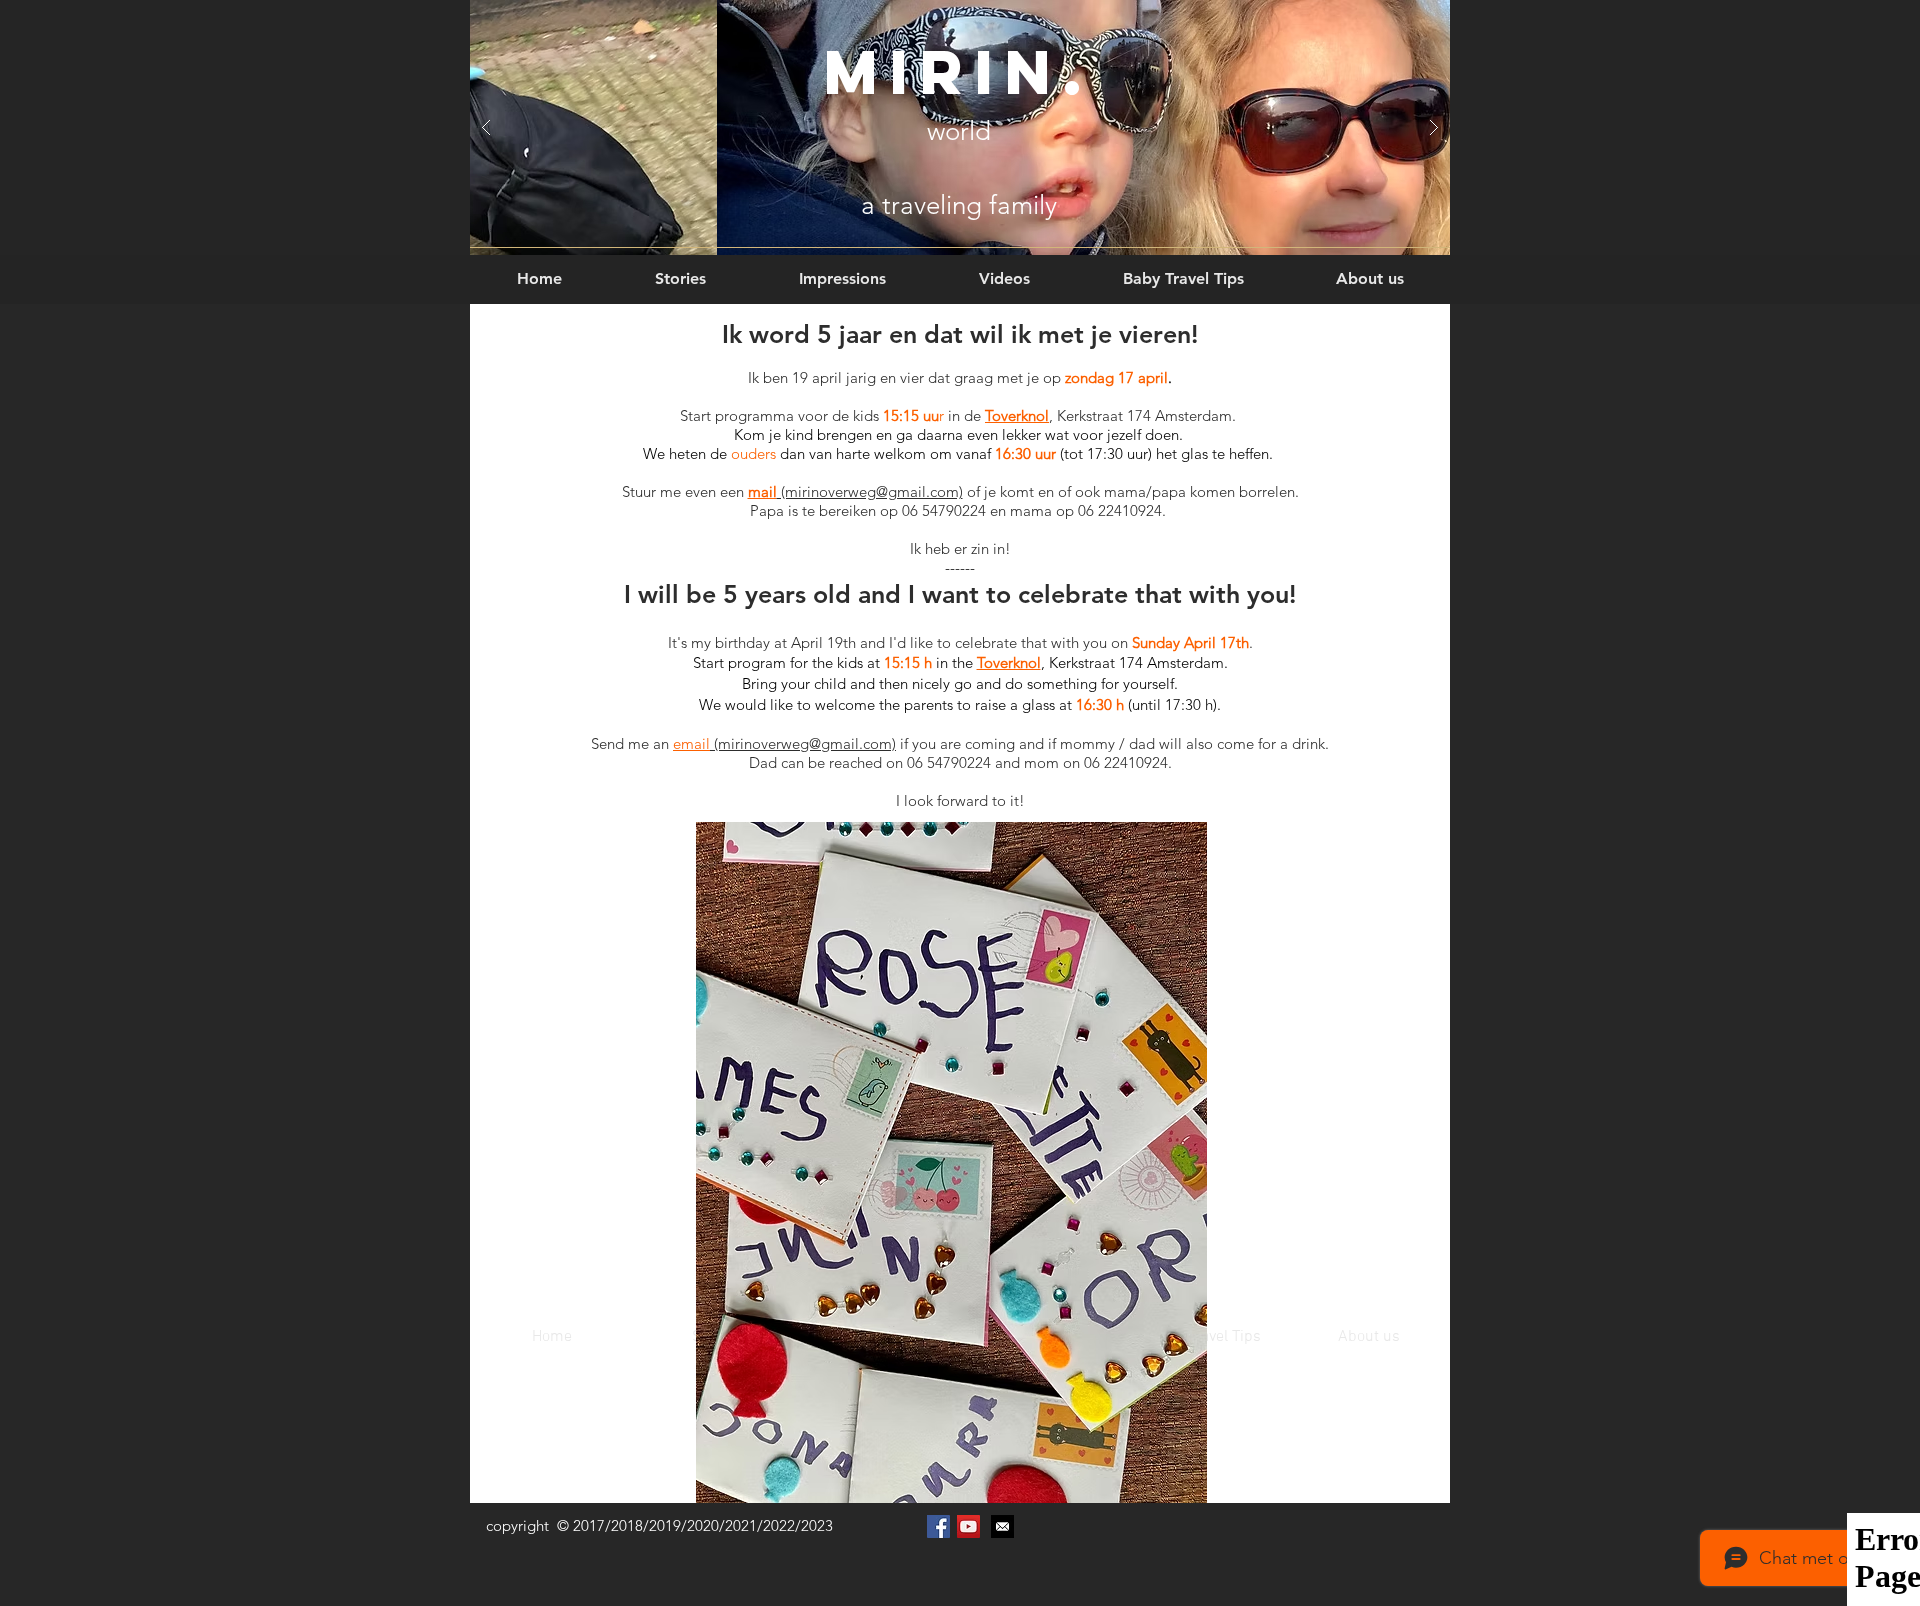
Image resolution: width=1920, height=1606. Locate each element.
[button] (680, 269)
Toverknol (1017, 415)
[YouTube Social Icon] (968, 1526)
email (691, 743)
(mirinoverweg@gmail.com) (870, 491)
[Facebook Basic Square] (938, 1526)
